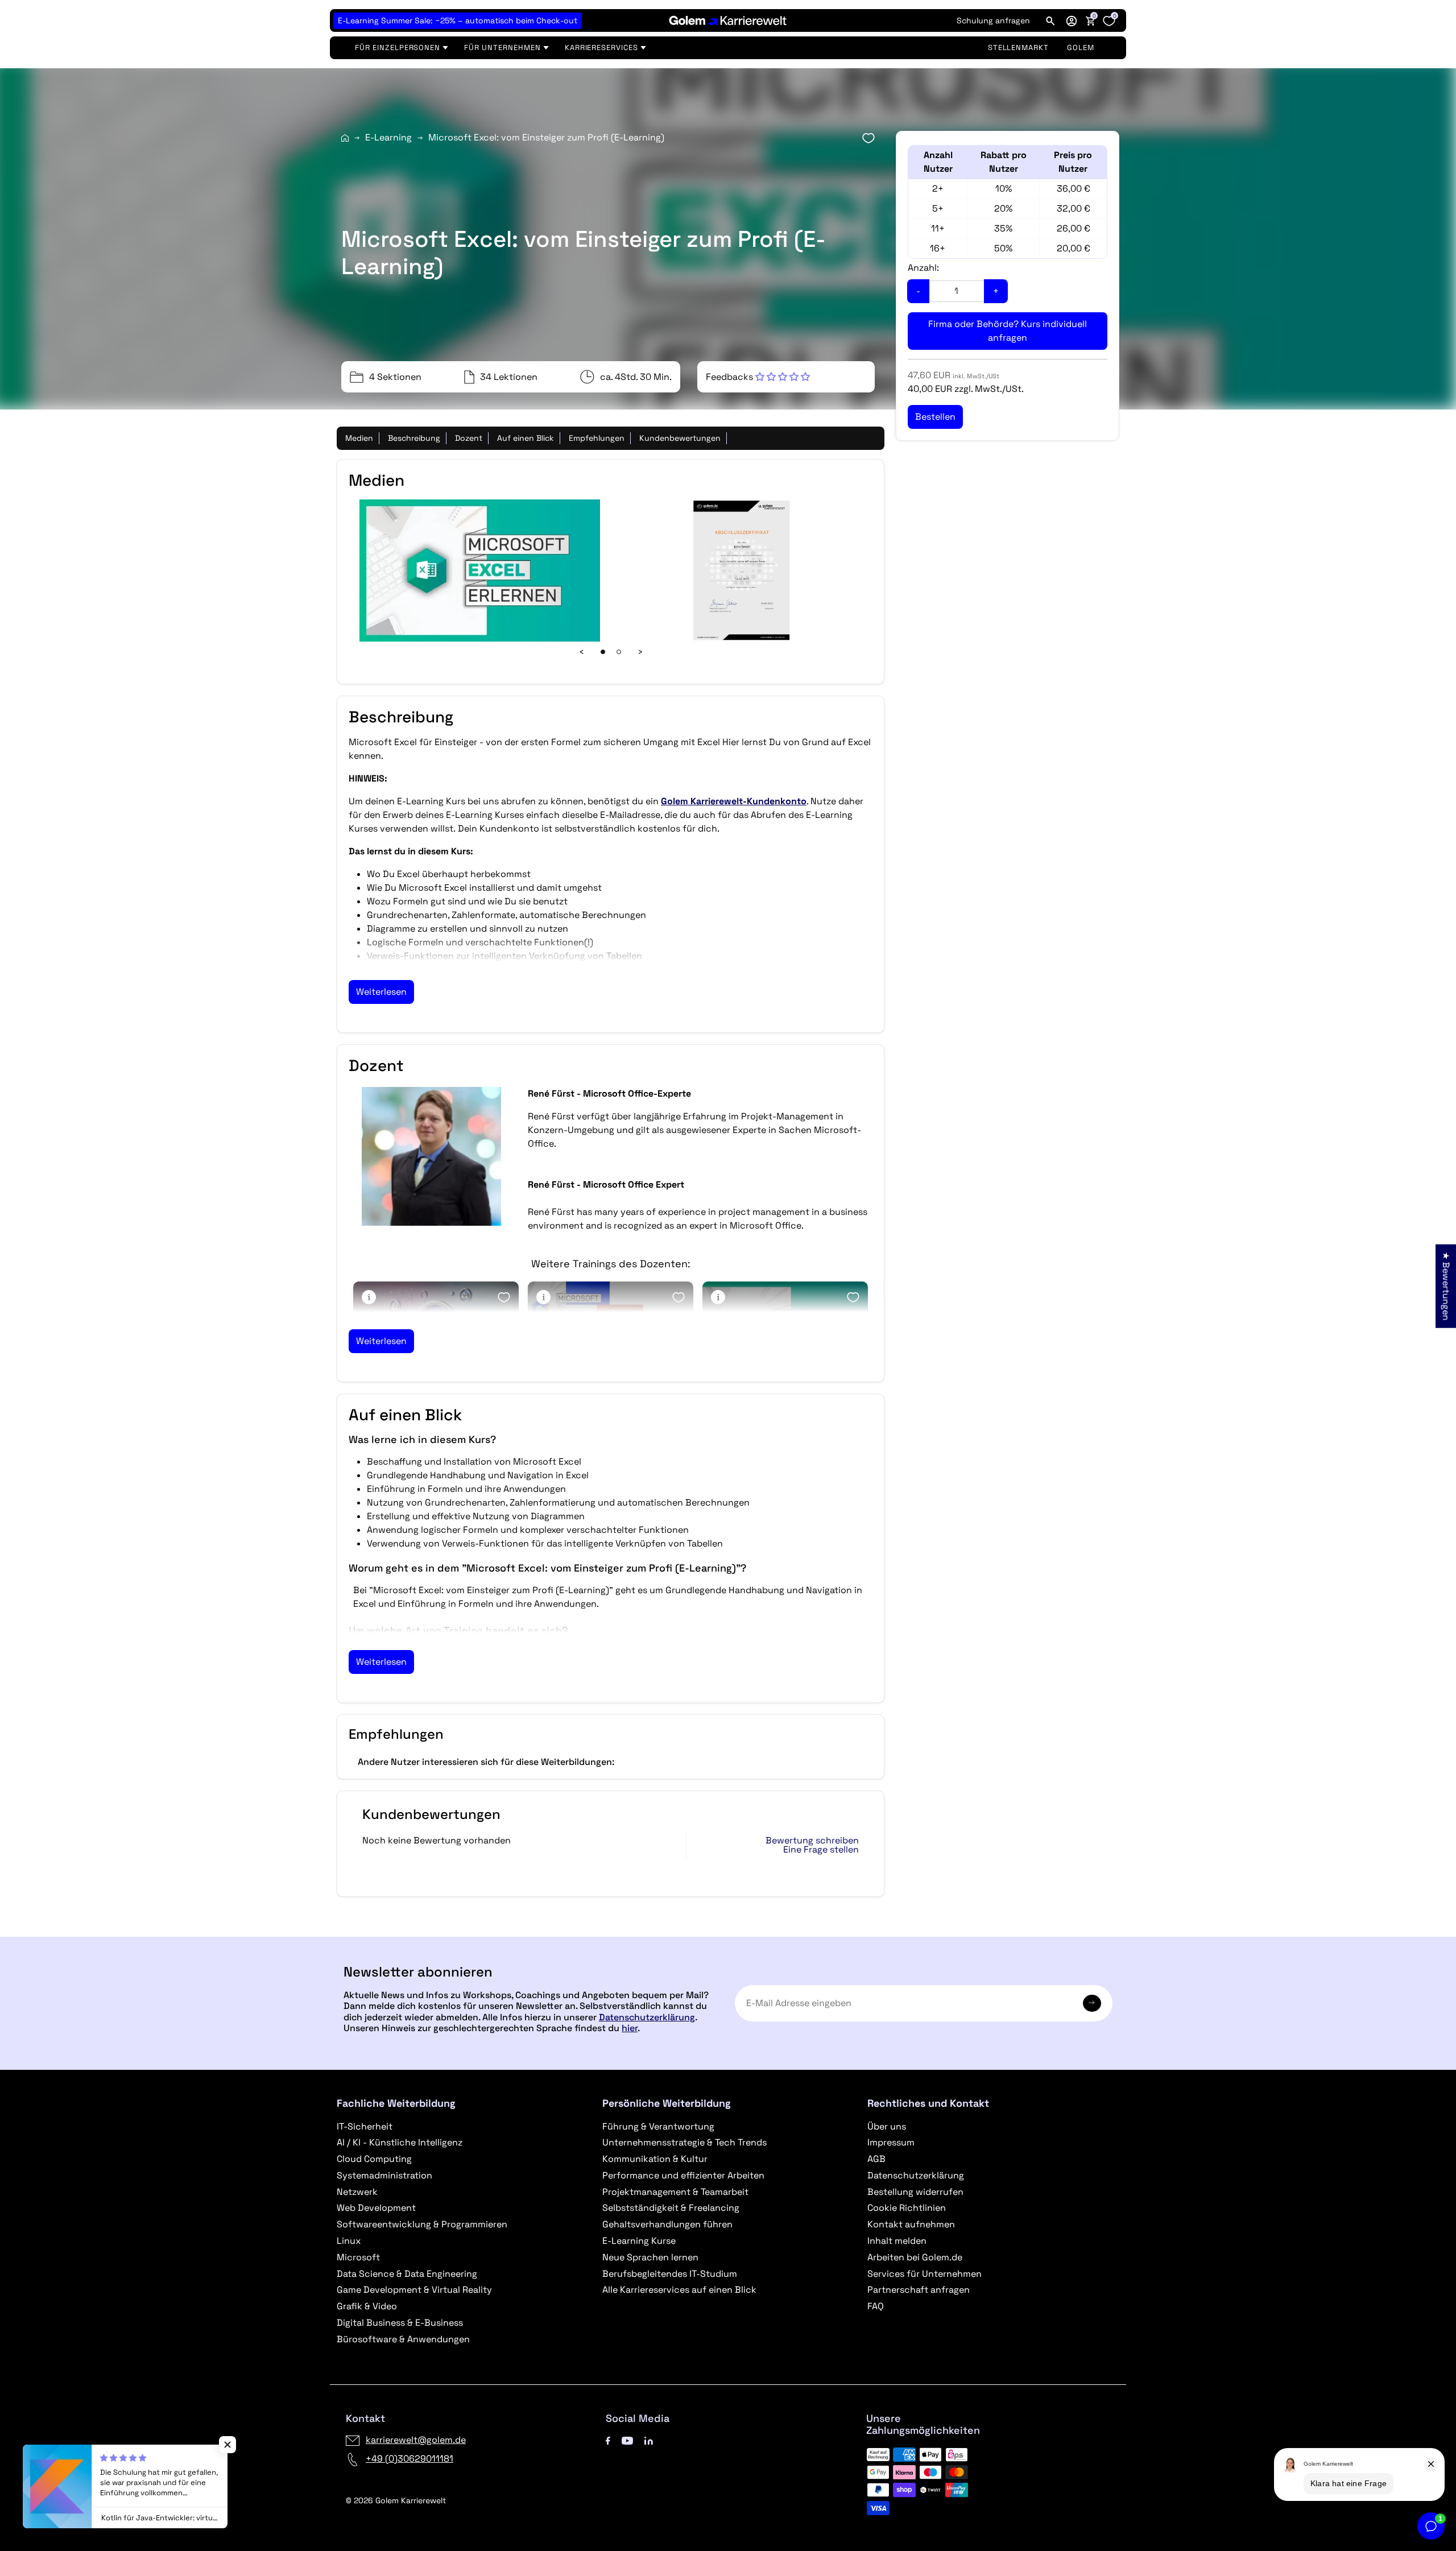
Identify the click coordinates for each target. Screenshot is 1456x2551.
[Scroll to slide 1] (603, 652)
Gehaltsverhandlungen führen (667, 2224)
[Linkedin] (649, 2440)
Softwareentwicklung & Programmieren (422, 2224)
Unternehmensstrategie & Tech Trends (684, 2142)
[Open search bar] (1050, 20)
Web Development (376, 2208)
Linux (349, 2241)
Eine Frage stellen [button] (821, 1850)
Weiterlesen (381, 992)
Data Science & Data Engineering (407, 2274)
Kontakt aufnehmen (911, 2224)
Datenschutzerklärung (647, 2017)
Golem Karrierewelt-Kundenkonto (734, 801)
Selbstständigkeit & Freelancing (671, 2208)
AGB (876, 2159)
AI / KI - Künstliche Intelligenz (400, 2142)
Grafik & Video (367, 2306)
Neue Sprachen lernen (650, 2257)
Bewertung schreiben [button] (812, 1841)
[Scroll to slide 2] (619, 652)
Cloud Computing (374, 2159)
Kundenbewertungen (680, 438)
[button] (1072, 20)
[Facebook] (608, 2440)
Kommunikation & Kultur (655, 2159)
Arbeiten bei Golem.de (915, 2257)
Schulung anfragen (993, 20)
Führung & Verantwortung (658, 2126)
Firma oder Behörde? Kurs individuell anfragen (1008, 331)
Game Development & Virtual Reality (414, 2290)
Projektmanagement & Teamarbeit (675, 2192)
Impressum (891, 2142)
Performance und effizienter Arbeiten (683, 2175)
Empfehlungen (597, 438)
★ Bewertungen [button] (1446, 1286)
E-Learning (388, 137)
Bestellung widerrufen (915, 2192)
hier (630, 2028)
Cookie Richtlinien (907, 2208)
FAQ (876, 2306)
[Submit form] (1092, 2003)
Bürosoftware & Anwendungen (403, 2339)
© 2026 (396, 2500)
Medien (359, 438)
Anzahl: (923, 268)
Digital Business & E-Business (400, 2323)
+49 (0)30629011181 (409, 2459)
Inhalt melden (897, 2241)
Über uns (887, 2126)
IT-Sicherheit (365, 2126)
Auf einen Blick (526, 438)
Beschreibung (414, 438)
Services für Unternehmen (925, 2274)
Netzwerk (357, 2192)
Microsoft (358, 2257)
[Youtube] (627, 2440)
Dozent (469, 438)
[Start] (345, 138)
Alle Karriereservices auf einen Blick (679, 2290)
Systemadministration (384, 2175)
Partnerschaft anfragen (919, 2290)
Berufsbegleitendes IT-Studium (670, 2274)
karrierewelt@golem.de (416, 2440)
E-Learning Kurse (639, 2241)
